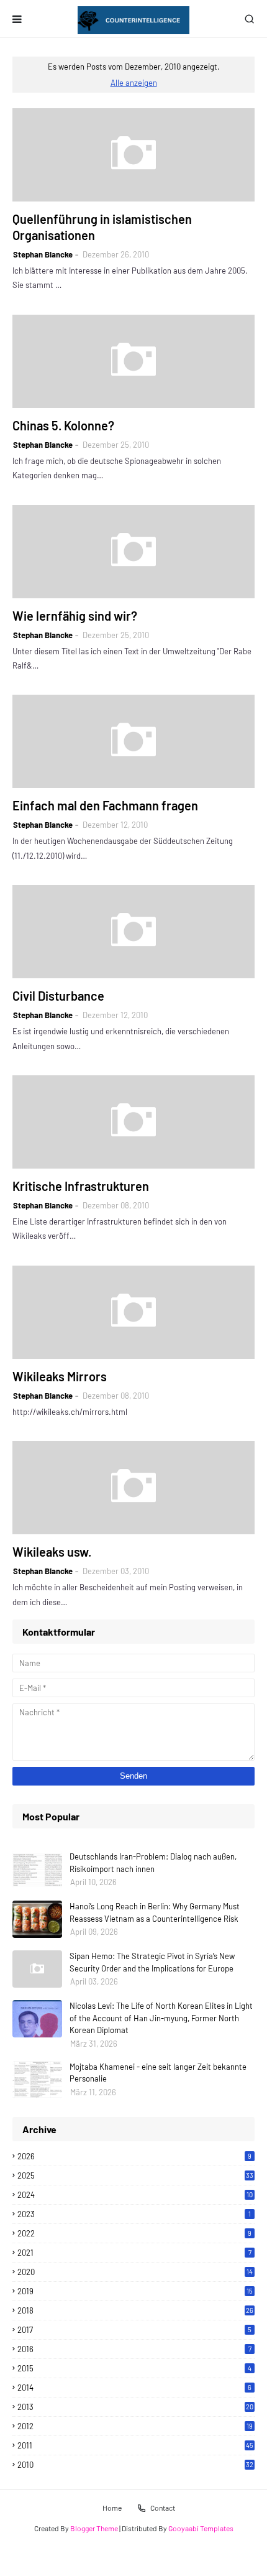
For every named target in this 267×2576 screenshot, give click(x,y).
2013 (135, 2407)
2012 (135, 2426)
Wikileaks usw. (52, 1552)
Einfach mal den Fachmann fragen (105, 805)
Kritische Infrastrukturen (81, 1186)
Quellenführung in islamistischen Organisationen (102, 227)
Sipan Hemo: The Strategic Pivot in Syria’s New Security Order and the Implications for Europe (152, 1962)
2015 (134, 2368)
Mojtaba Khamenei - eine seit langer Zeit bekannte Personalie (158, 2073)
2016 (134, 2349)
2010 (135, 2465)
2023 (134, 2214)
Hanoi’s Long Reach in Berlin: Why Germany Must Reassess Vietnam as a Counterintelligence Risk (155, 1912)
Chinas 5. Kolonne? (63, 425)
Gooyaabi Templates (201, 2528)
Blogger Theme (94, 2528)
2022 (134, 2233)
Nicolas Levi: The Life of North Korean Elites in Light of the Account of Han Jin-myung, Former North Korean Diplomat (161, 2018)
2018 (135, 2310)
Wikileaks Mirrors (60, 1376)
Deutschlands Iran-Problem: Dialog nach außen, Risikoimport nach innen (153, 1863)
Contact (163, 2508)
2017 (134, 2330)
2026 (134, 2156)
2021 (134, 2253)
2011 (135, 2445)
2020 (135, 2272)
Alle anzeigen (134, 83)
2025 (135, 2175)
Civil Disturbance (58, 996)
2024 (135, 2195)
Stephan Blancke (43, 254)
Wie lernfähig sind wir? (75, 616)
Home (112, 2508)
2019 (135, 2291)
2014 (134, 2388)
